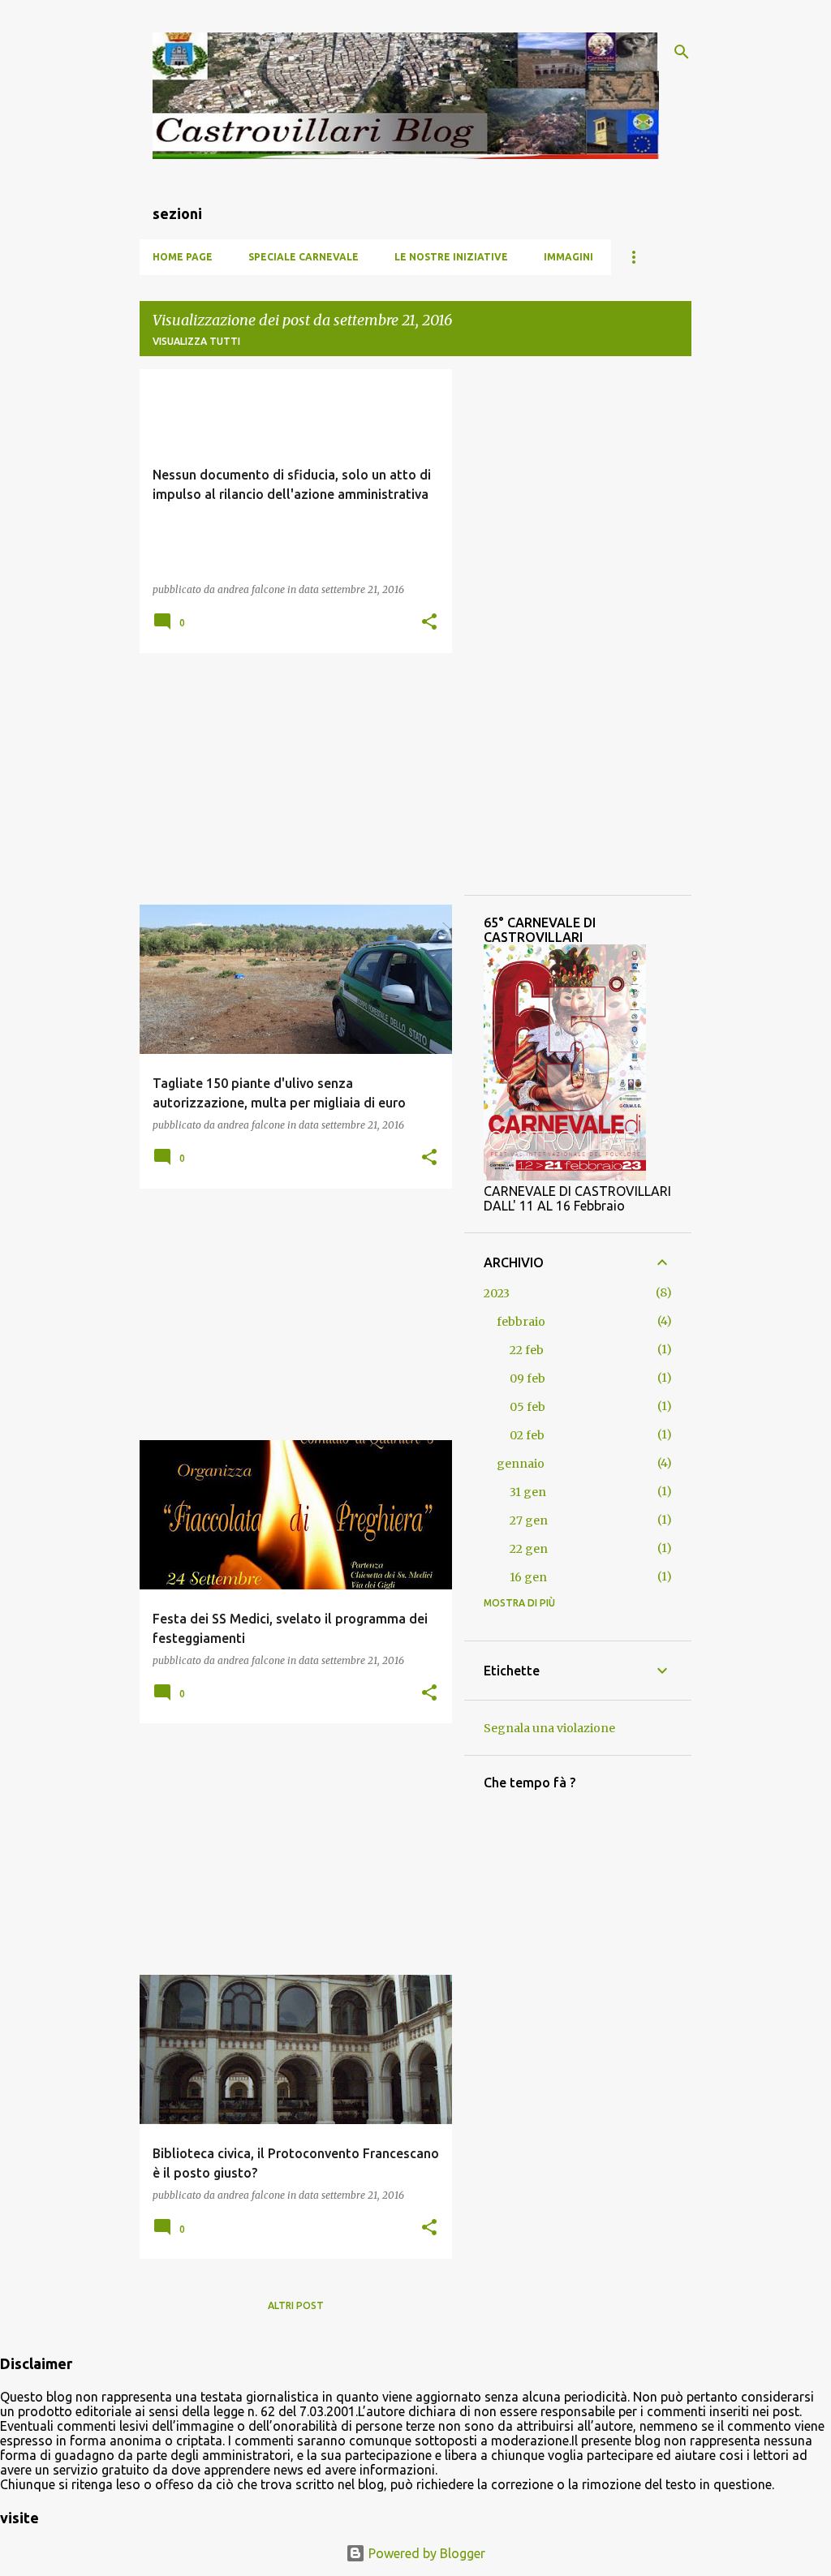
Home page (183, 257)
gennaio (521, 1464)
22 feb (527, 1350)
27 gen (529, 1520)
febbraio (521, 1322)
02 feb (527, 1435)
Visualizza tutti (196, 341)
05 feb (527, 1407)
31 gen (528, 1492)
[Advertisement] (290, 779)
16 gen (528, 1577)
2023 (497, 1293)
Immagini (568, 257)
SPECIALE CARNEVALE (304, 257)
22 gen (529, 1549)
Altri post (296, 2305)
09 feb (527, 1378)
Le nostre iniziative (451, 257)
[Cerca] (682, 52)
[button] (429, 623)
